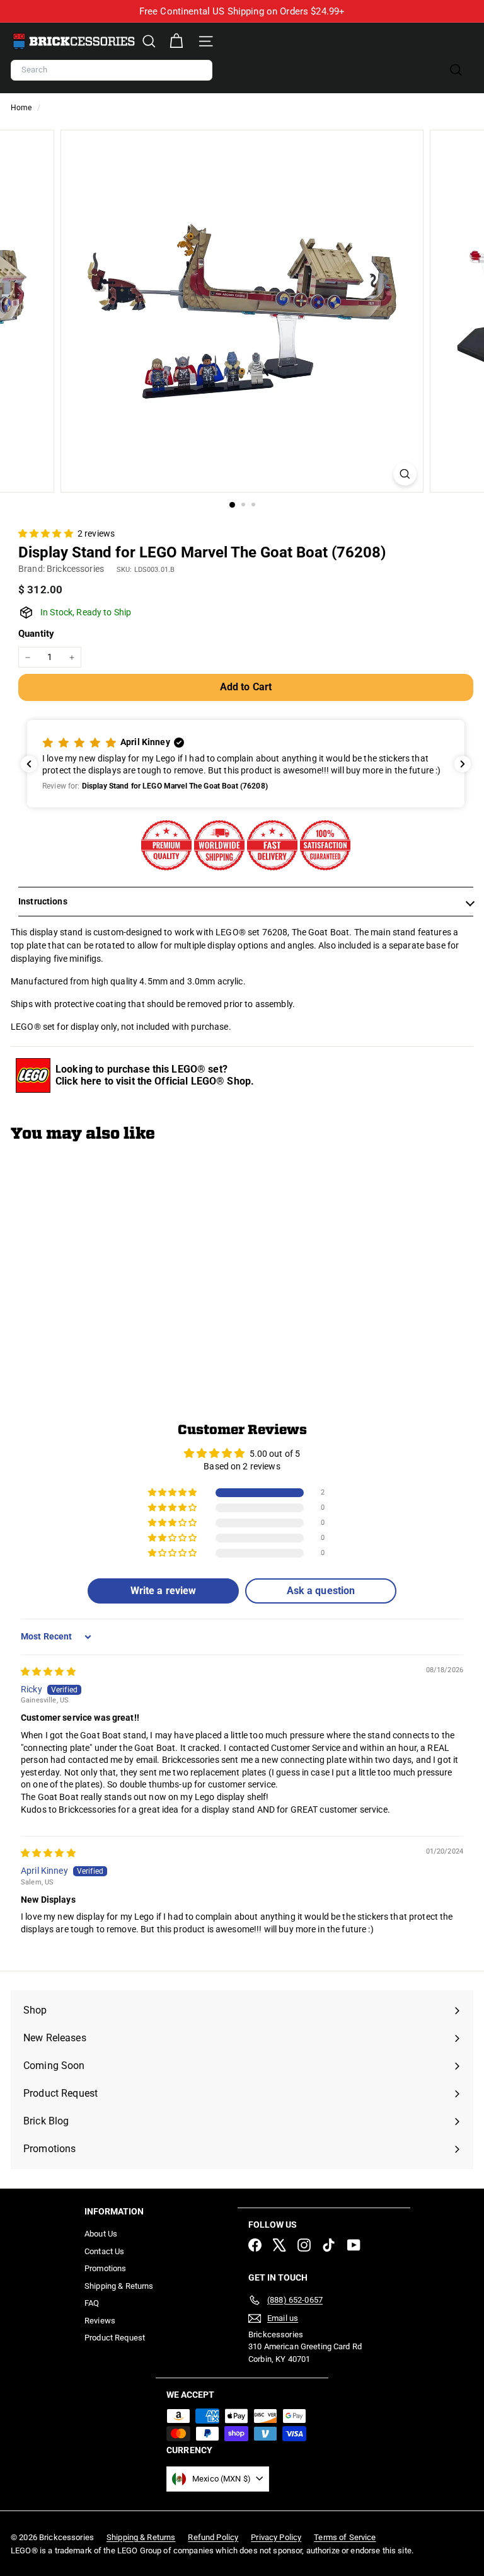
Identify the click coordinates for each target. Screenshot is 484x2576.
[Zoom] (405, 474)
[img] (48, 1672)
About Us (101, 2234)
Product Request (115, 2338)
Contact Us (104, 2251)
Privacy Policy (276, 2537)
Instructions (43, 901)
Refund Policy (213, 2537)
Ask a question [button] (321, 1591)
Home (22, 108)
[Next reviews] (463, 764)
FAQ (92, 2303)
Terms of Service (345, 2537)
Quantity (36, 634)
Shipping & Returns (119, 2286)
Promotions (105, 2268)
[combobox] (112, 70)
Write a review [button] (164, 1591)
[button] (47, 533)
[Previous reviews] (29, 764)
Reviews (100, 2321)
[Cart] (176, 41)
